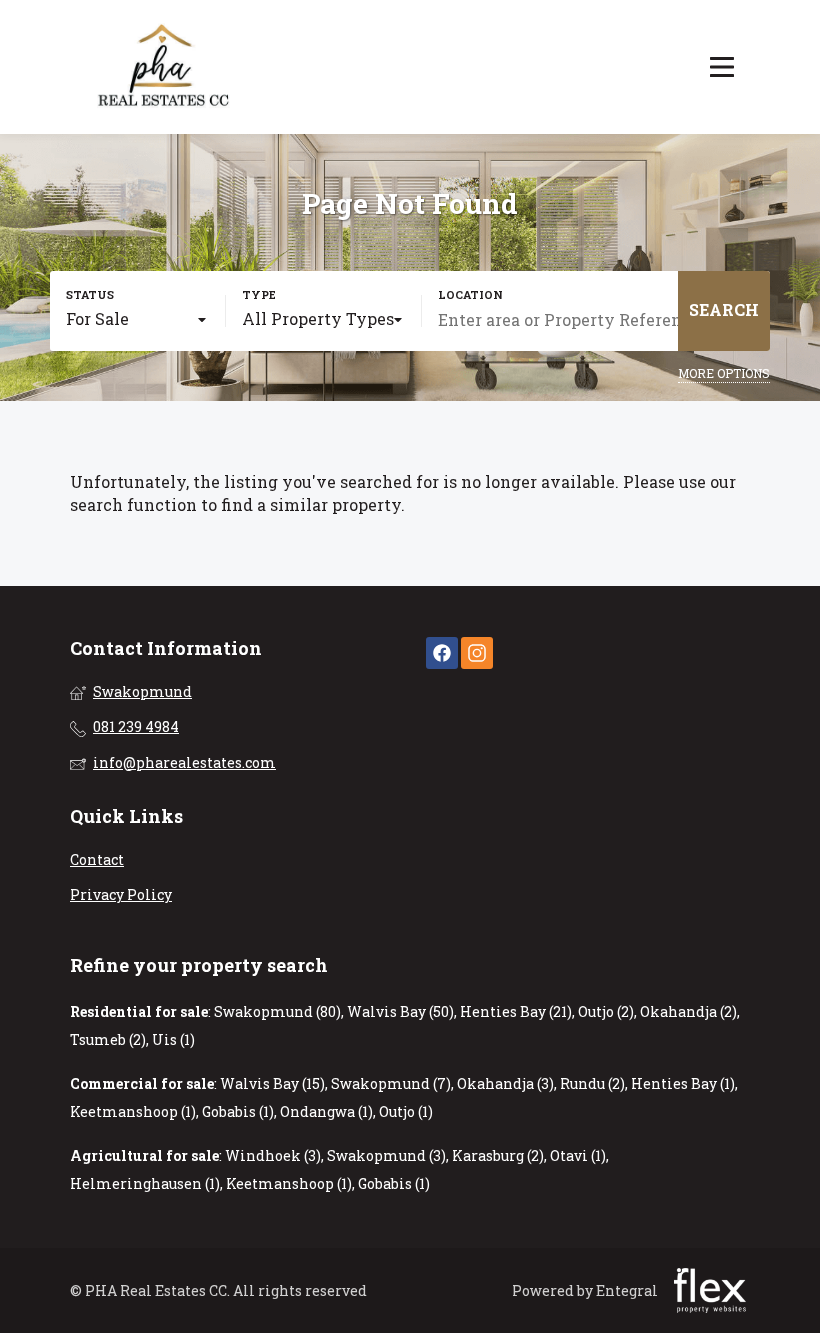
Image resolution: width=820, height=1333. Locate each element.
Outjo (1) (406, 1111)
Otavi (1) (578, 1155)
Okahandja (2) (688, 1011)
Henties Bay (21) (516, 1011)
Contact (97, 859)
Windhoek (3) (273, 1155)
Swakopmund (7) (391, 1083)
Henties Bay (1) (683, 1083)
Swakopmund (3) (386, 1155)
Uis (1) (173, 1039)
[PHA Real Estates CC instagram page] (477, 652)
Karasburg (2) (498, 1155)
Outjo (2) (606, 1011)
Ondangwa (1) (326, 1111)
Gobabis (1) (238, 1111)
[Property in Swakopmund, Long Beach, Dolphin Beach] (165, 67)
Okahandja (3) (505, 1083)
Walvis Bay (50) (400, 1011)
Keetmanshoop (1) (133, 1111)
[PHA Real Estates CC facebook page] (442, 652)
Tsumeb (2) (108, 1039)
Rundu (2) (592, 1083)
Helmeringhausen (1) (145, 1183)
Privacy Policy (121, 894)
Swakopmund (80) (277, 1011)
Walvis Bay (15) (272, 1083)
